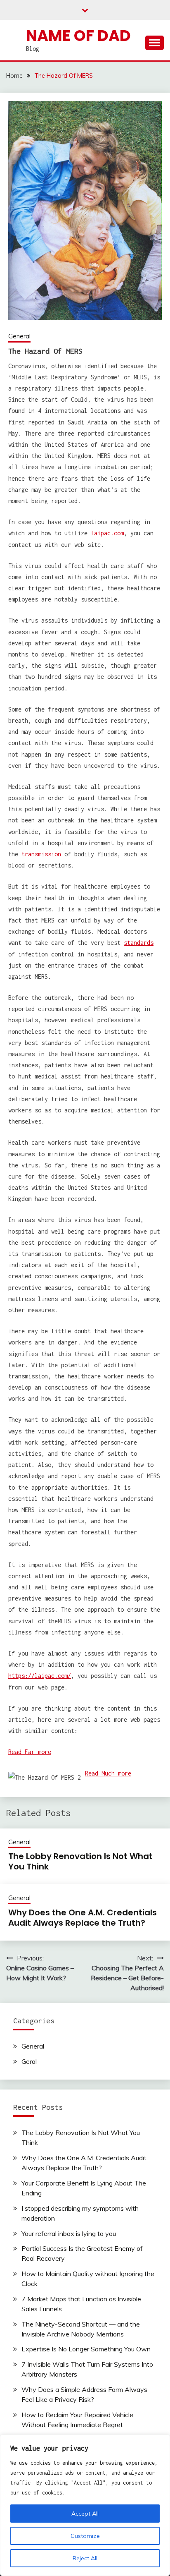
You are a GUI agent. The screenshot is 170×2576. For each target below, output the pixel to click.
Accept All (85, 2514)
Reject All (85, 2558)
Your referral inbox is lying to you (69, 2233)
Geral (29, 2061)
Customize (85, 2536)
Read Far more (30, 1752)
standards (139, 943)
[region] (85, 2505)
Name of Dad (78, 36)
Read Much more (108, 1773)
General (19, 336)
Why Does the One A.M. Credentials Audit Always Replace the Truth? (83, 1918)
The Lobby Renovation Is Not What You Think (80, 1861)
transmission (41, 854)
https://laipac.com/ (40, 1676)
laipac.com (107, 533)
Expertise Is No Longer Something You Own (86, 2349)
